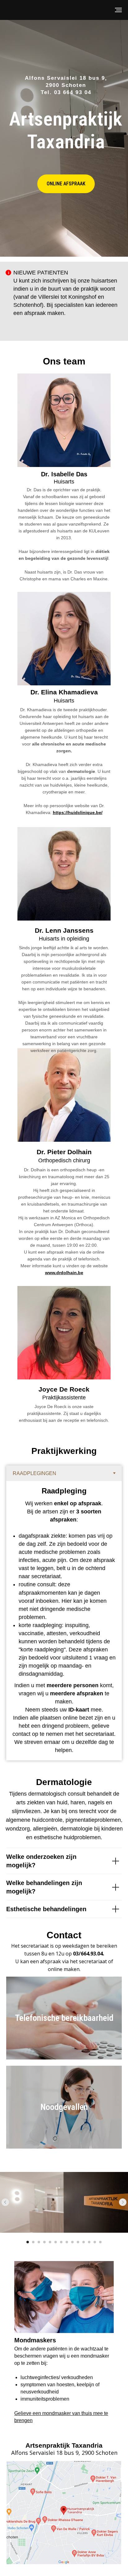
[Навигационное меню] (118, 10)
